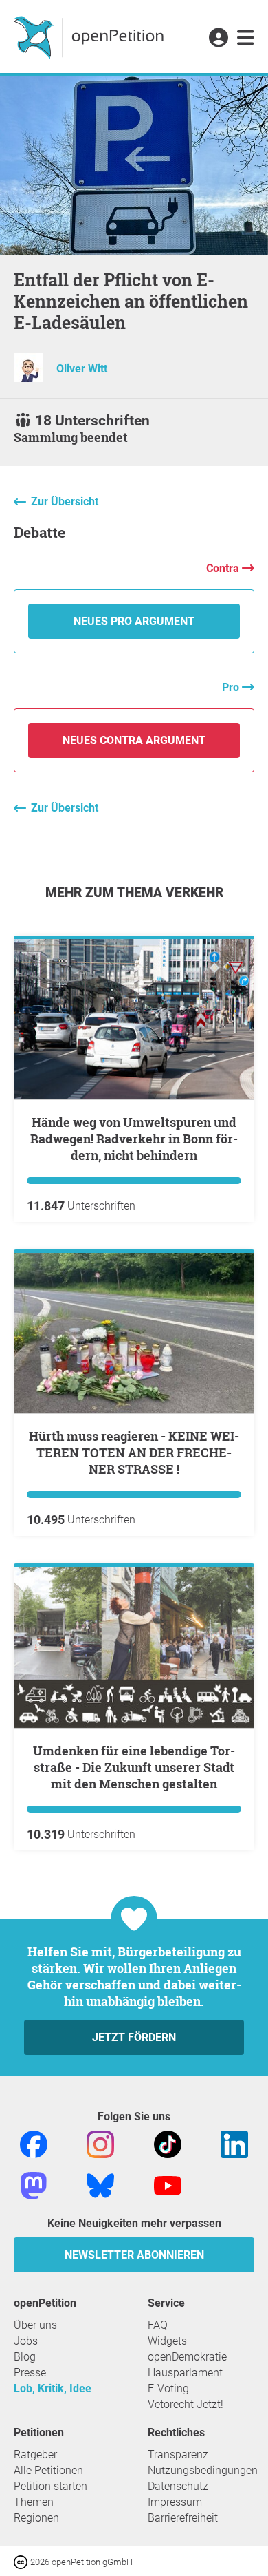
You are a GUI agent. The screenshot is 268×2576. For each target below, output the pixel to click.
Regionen (36, 2518)
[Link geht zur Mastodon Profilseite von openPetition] (34, 2185)
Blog (25, 2357)
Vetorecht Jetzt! (186, 2404)
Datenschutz (178, 2486)
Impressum (175, 2502)
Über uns (35, 2325)
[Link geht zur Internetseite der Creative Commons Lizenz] (22, 2561)
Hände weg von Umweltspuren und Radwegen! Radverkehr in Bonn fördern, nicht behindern (134, 1139)
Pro (232, 687)
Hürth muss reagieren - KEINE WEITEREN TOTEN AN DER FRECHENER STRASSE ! (134, 1453)
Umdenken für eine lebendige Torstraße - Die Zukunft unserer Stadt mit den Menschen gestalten (134, 1767)
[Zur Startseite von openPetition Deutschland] (90, 36)
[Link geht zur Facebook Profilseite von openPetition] (34, 2143)
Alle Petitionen (48, 2470)
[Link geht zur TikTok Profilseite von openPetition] (168, 2143)
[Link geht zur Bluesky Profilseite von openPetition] (100, 2185)
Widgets (167, 2341)
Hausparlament (185, 2373)
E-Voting (168, 2388)
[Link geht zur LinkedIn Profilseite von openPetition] (234, 2143)
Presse (30, 2373)
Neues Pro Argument (134, 621)
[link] (246, 39)
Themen (34, 2502)
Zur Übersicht (65, 502)
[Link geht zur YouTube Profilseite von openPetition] (168, 2185)
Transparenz (178, 2454)
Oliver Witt (82, 369)
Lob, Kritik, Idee (53, 2388)
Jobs (26, 2341)
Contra (224, 568)
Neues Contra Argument (134, 740)
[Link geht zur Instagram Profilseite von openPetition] (100, 2143)
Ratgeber (35, 2454)
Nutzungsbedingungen (203, 2470)
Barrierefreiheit (183, 2518)
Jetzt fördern (134, 2037)
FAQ (158, 2325)
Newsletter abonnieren (134, 2255)
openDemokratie (187, 2357)
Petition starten (51, 2486)
